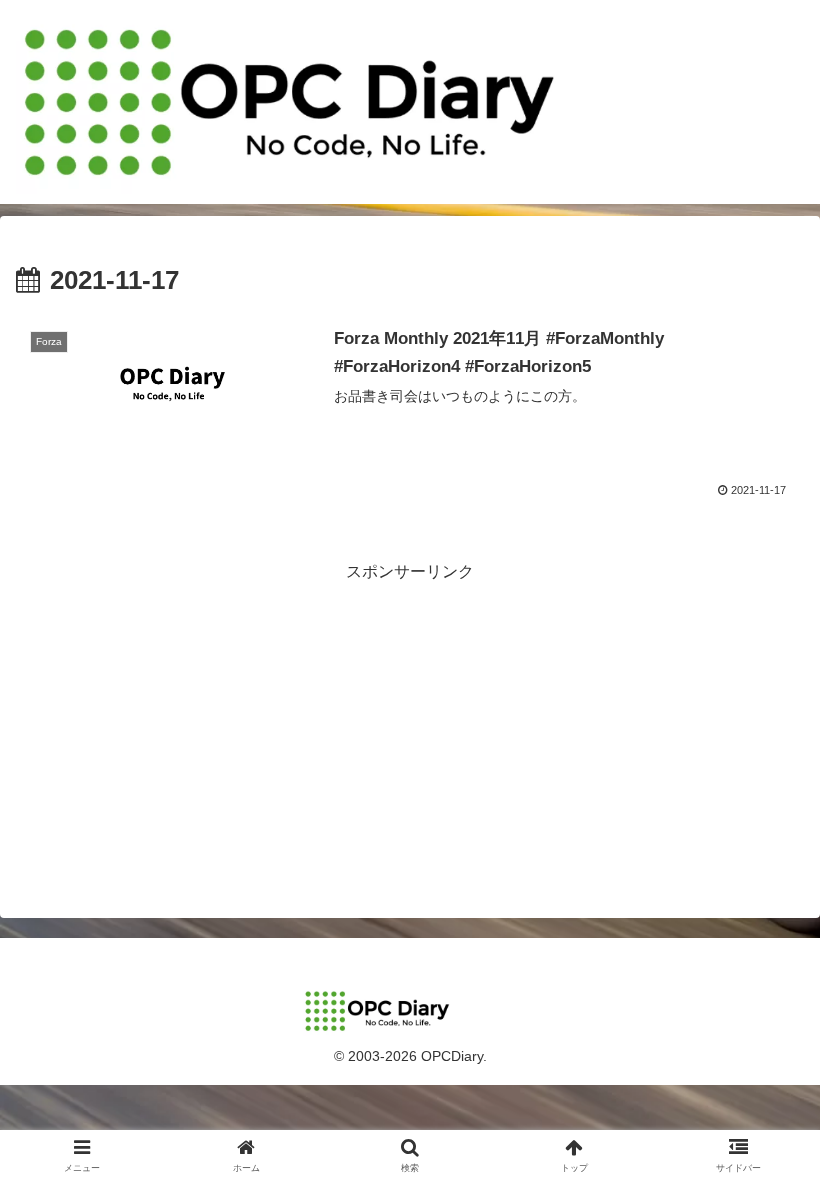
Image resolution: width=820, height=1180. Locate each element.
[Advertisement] (410, 727)
